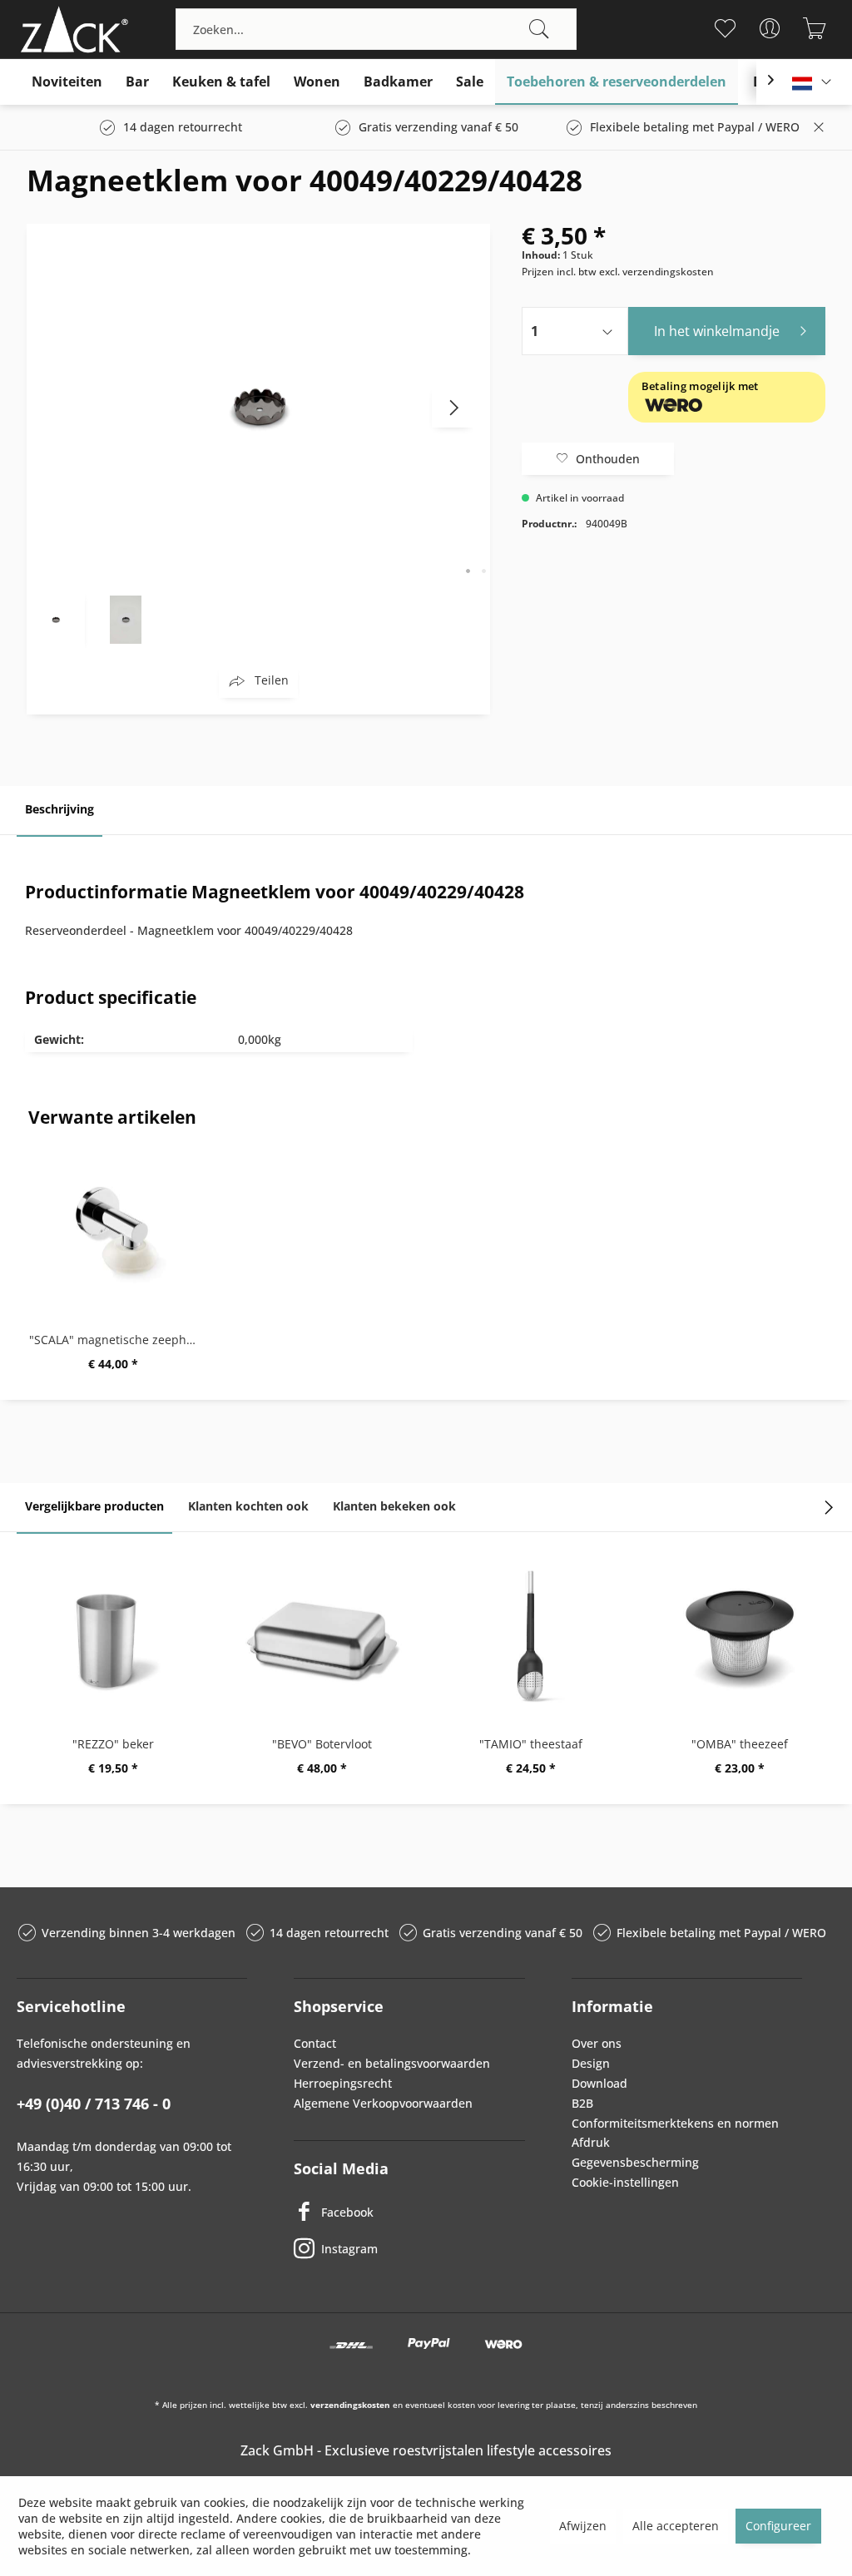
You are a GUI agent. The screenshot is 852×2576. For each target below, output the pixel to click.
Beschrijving (59, 809)
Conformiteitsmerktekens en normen (675, 2123)
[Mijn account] (770, 28)
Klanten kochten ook (248, 1506)
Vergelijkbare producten (94, 1506)
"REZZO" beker (113, 1744)
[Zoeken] (539, 29)
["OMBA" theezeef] (739, 1636)
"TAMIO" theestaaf (531, 1744)
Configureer (778, 2526)
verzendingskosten (350, 2405)
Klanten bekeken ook (394, 1506)
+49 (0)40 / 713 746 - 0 (94, 2104)
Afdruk (591, 2142)
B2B (582, 2103)
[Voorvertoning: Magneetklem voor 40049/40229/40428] (56, 619)
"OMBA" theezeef (740, 1744)
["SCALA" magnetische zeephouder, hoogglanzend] (113, 1232)
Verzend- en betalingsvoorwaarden (392, 2063)
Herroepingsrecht (343, 2083)
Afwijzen (583, 2526)
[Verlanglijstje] (725, 28)
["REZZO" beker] (113, 1636)
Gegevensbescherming (635, 2162)
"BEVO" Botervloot (322, 1744)
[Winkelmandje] (815, 28)
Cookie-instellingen (625, 2182)
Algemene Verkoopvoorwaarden (383, 2103)
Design (591, 2063)
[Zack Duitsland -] (71, 29)
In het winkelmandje (717, 331)
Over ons (597, 2043)
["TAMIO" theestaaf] (530, 1636)
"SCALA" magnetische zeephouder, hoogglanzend (117, 1340)
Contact (315, 2043)
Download (599, 2083)
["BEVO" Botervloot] (322, 1636)
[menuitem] (376, 29)
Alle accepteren (676, 2526)
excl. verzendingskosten (656, 272)
